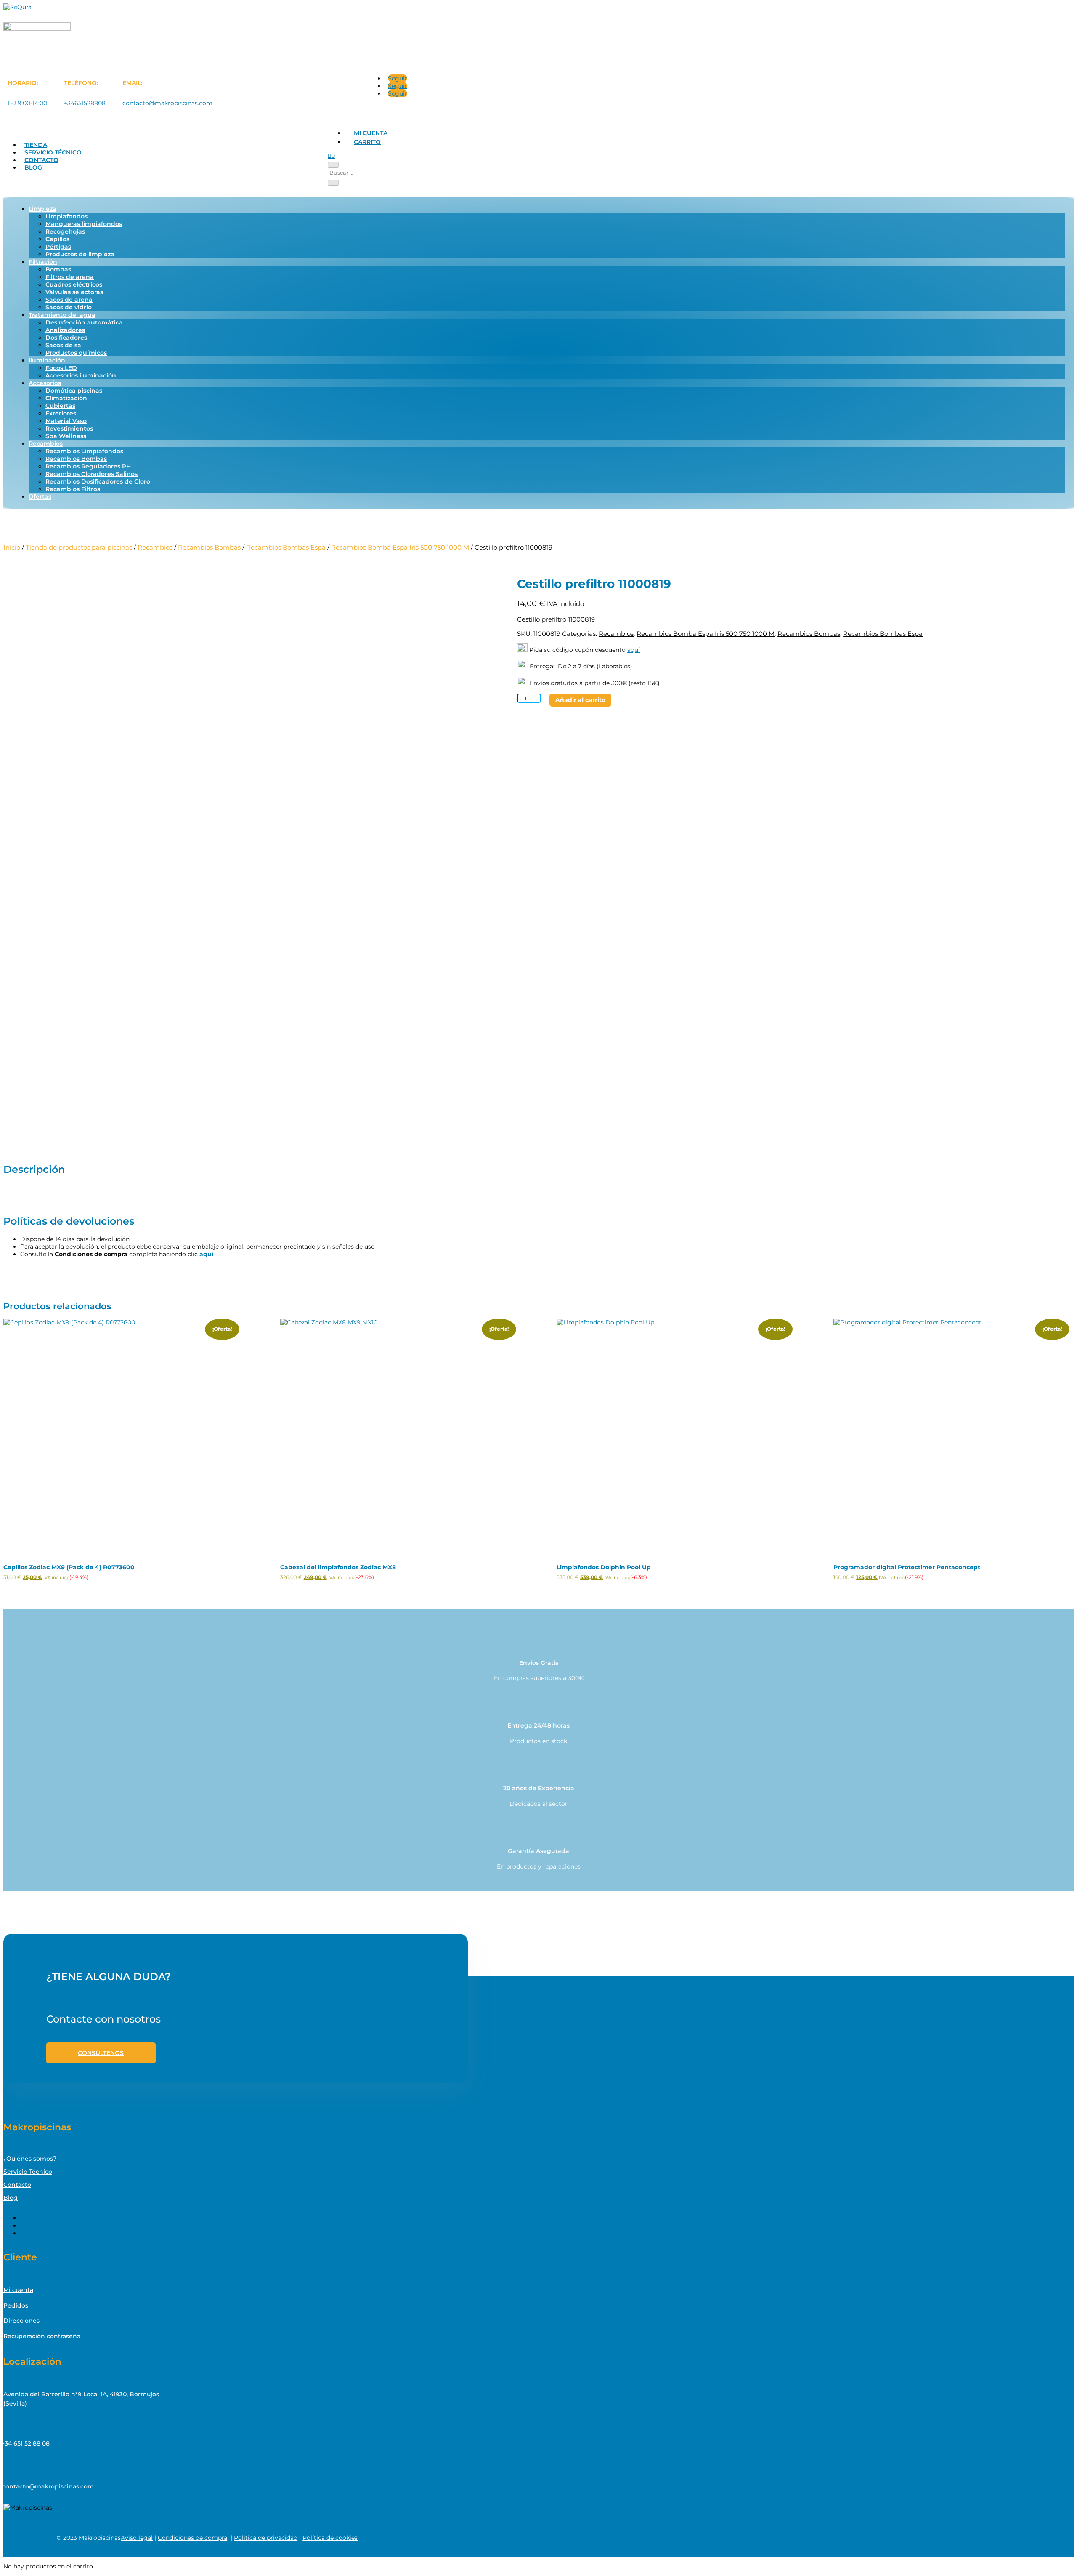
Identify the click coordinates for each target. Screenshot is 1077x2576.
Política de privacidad (266, 2538)
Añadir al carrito (580, 700)
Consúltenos (101, 2053)
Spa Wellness (66, 436)
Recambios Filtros (73, 489)
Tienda (36, 145)
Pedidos (16, 2305)
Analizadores (65, 330)
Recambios (46, 444)
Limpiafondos (66, 216)
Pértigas (58, 247)
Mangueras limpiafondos (84, 224)
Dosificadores (66, 338)
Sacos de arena (69, 300)
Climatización (66, 398)
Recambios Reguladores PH (88, 466)
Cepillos (57, 239)
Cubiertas (60, 406)
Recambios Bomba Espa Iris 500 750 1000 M (400, 547)
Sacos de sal (64, 345)
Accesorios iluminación (81, 375)
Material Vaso (66, 421)
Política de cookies (330, 2538)
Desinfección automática (84, 322)
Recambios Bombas (76, 459)
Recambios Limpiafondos (84, 451)
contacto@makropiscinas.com (167, 103)
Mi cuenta (371, 133)
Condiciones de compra (192, 2538)
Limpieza (42, 209)
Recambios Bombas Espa (286, 547)
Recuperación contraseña (42, 2336)
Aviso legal (137, 2538)
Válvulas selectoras (74, 292)
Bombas (58, 269)
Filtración (43, 262)
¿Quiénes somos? (30, 2159)
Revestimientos (69, 428)
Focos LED (61, 368)
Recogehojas (65, 231)
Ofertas (40, 497)
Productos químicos (76, 353)
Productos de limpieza (80, 254)
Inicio (12, 547)
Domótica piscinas (74, 391)
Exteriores (61, 413)
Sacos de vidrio (69, 307)
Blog (33, 167)
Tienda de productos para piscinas (79, 547)
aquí (634, 650)
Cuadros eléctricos (74, 284)
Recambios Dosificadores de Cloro (98, 481)
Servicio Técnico (53, 152)
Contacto (41, 160)
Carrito (367, 142)
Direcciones (21, 2321)
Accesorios (45, 383)
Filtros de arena (70, 277)
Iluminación (47, 360)
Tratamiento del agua (62, 315)
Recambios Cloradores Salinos (92, 474)
